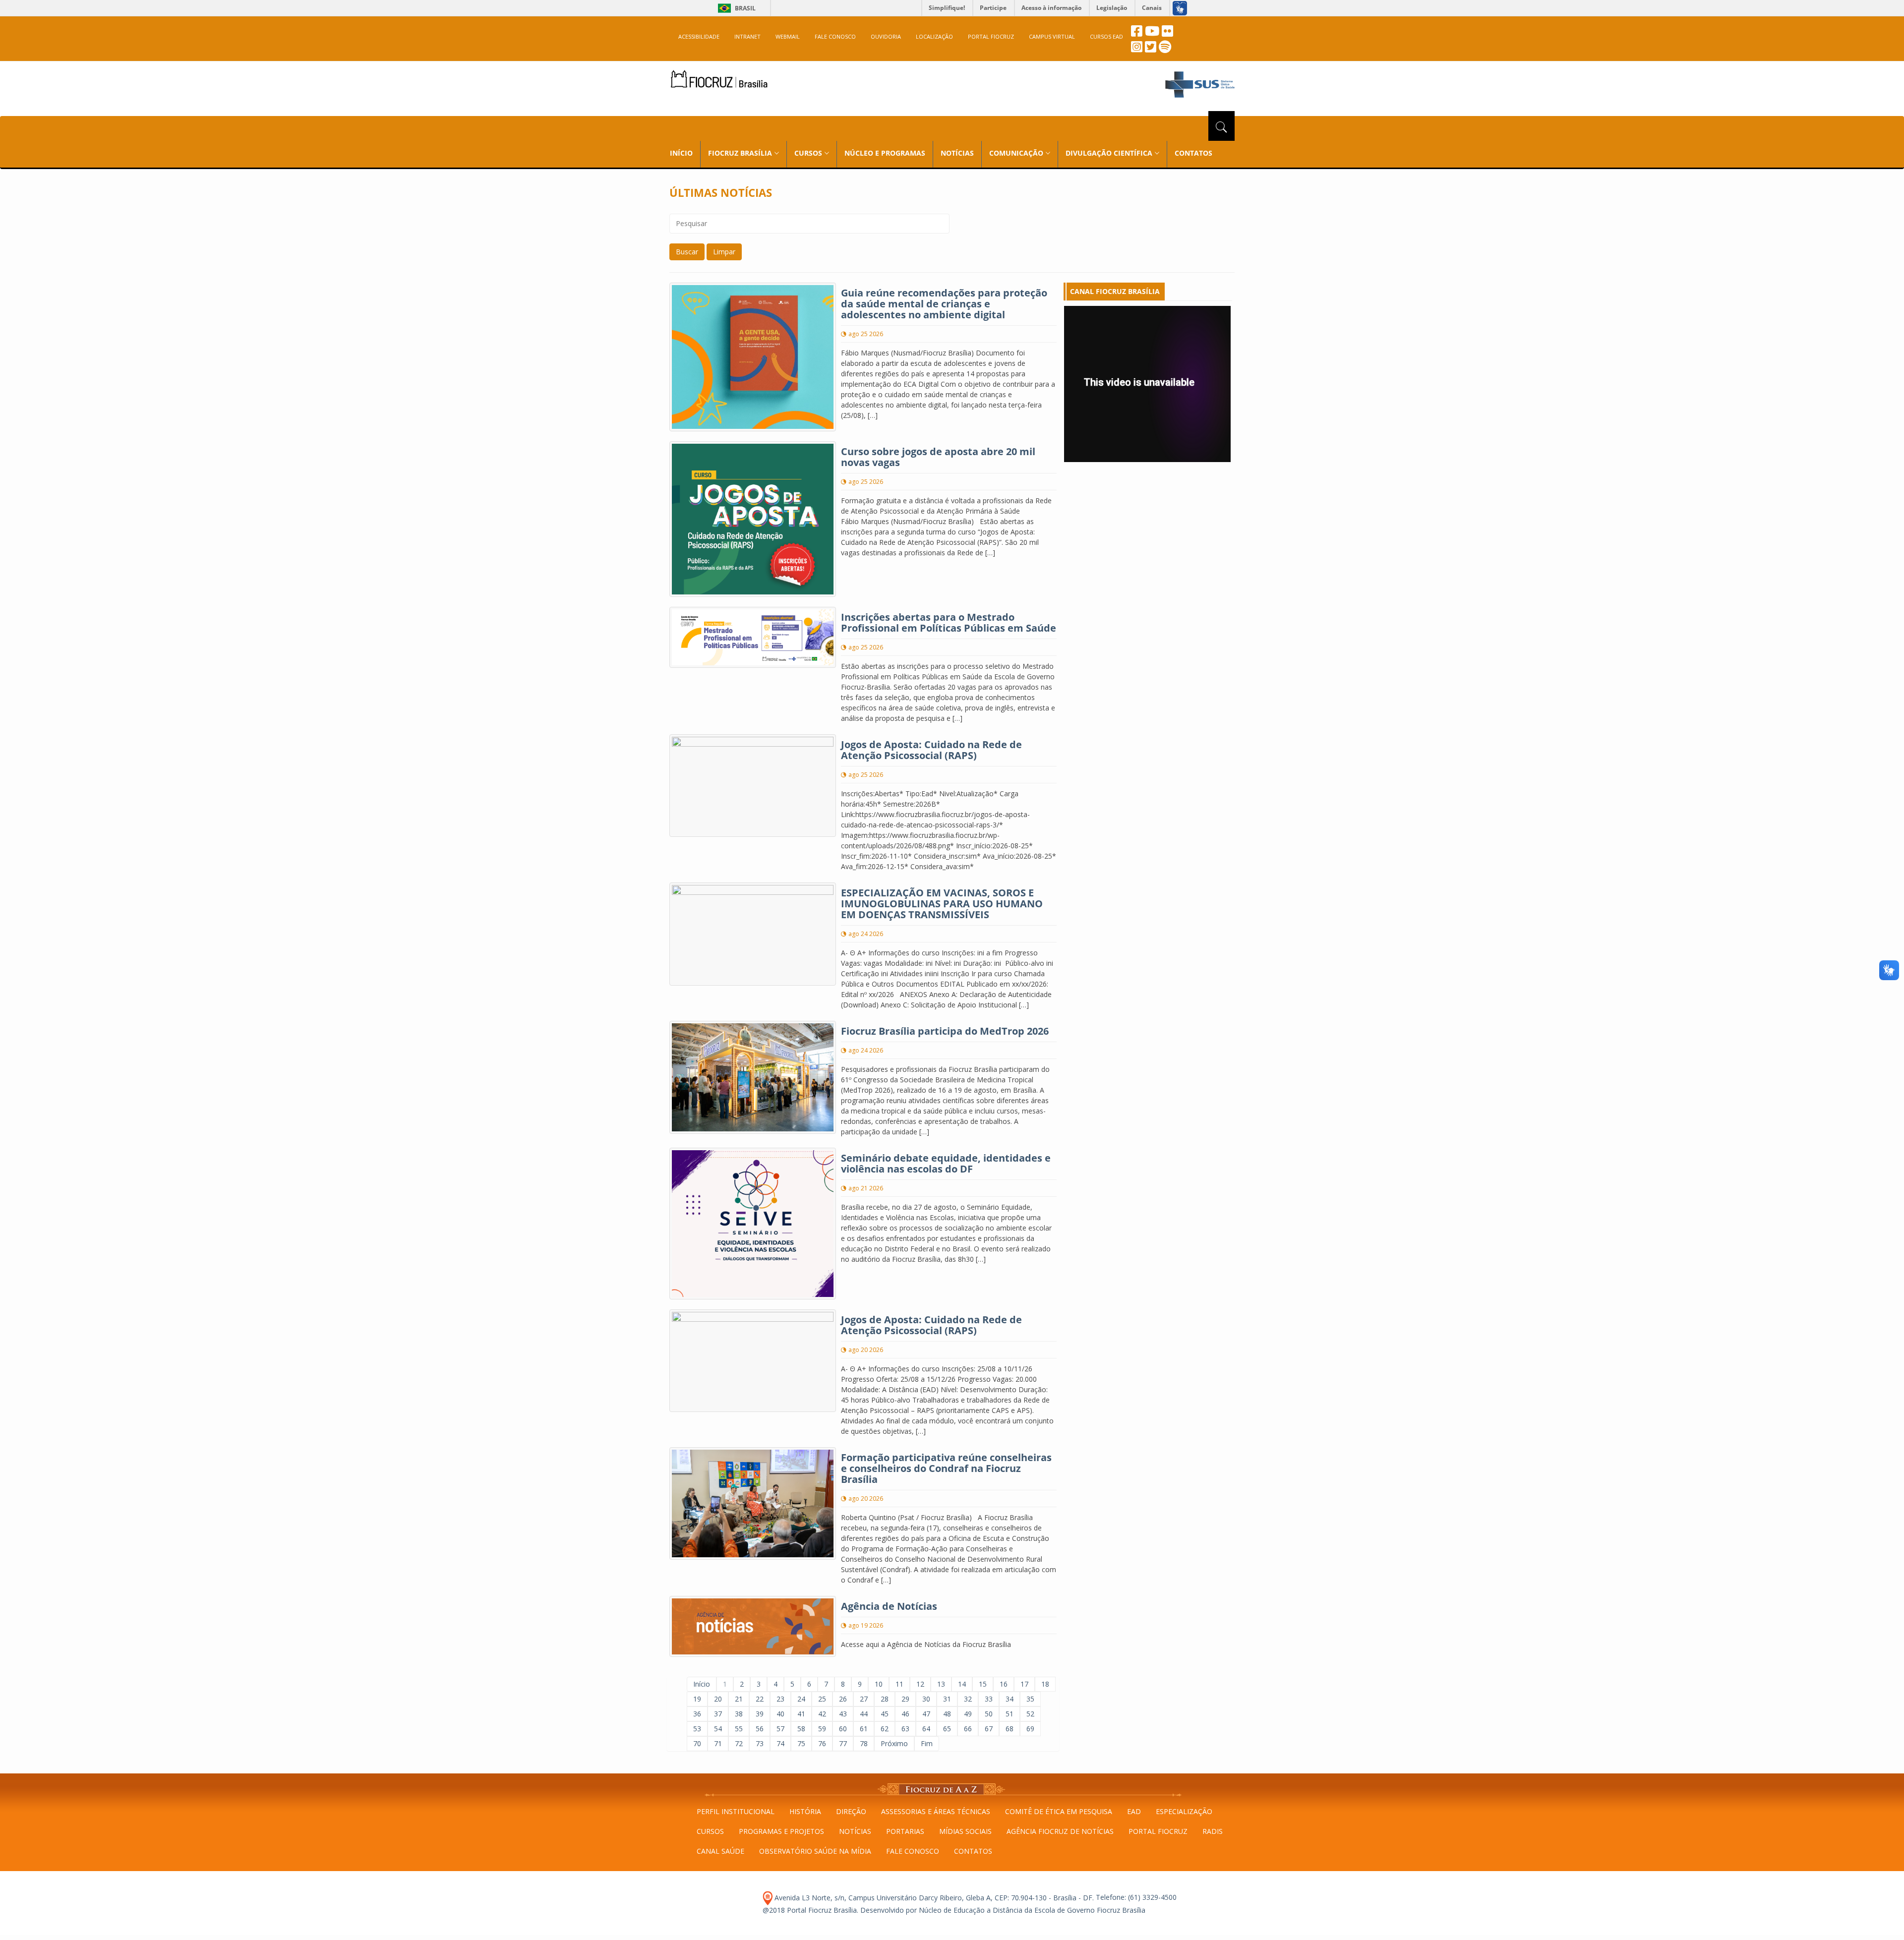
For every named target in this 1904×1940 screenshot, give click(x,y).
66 (968, 1729)
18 (1045, 1684)
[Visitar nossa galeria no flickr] (1167, 33)
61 (864, 1729)
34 (1010, 1699)
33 (989, 1699)
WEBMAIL (788, 36)
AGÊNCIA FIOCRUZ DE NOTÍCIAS (1060, 1831)
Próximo (894, 1743)
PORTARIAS (905, 1831)
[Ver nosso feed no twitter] (1151, 49)
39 (760, 1714)
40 (780, 1714)
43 (843, 1714)
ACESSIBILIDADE (699, 36)
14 (962, 1684)
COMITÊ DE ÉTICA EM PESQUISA (1059, 1811)
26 (843, 1699)
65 (947, 1729)
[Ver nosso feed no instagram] (1137, 49)
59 (822, 1729)
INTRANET (747, 36)
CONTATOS (1193, 153)
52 (1030, 1714)
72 (739, 1743)
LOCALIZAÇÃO (934, 36)
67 (989, 1729)
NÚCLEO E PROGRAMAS (885, 153)
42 (822, 1714)
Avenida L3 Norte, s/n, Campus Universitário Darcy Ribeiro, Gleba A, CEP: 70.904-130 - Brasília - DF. (933, 1898)
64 (926, 1729)
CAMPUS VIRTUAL (1052, 36)
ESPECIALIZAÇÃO (1184, 1811)
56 (760, 1729)
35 (1030, 1699)
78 (864, 1743)
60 (843, 1729)
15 (983, 1684)
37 (718, 1714)
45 (885, 1714)
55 (739, 1729)
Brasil (735, 8)
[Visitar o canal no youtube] (1152, 33)
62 (885, 1729)
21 (739, 1699)
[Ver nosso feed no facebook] (1137, 33)
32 (968, 1699)
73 (760, 1743)
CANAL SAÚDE (720, 1851)
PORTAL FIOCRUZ (991, 36)
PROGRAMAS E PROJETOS (781, 1831)
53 (697, 1729)
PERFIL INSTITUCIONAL (736, 1811)
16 (1004, 1684)
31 (947, 1699)
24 (801, 1699)
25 (822, 1699)
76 (822, 1743)
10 (879, 1684)
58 (801, 1729)
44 (864, 1714)
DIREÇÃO (851, 1811)
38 (739, 1714)
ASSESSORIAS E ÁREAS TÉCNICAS (936, 1811)
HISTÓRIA (805, 1811)
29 (905, 1699)
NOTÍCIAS (957, 153)
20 (718, 1699)
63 (905, 1729)
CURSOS (710, 1831)
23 (780, 1699)
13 (941, 1684)
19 (697, 1699)
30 (926, 1699)
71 (718, 1743)
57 (780, 1729)
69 (1030, 1729)
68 (1010, 1729)
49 (968, 1714)
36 (697, 1714)
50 (989, 1714)
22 (760, 1699)
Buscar (687, 252)
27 (864, 1699)
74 (780, 1743)
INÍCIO (681, 153)
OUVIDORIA (886, 36)
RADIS (1213, 1831)
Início (702, 1684)
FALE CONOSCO (835, 36)
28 (885, 1699)
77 (843, 1743)
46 (905, 1714)
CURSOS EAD (1106, 36)
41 (801, 1714)
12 (920, 1684)
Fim (927, 1743)
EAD (1134, 1811)
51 (1010, 1714)
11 (899, 1684)
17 (1024, 1684)
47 (926, 1714)
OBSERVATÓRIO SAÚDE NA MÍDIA (815, 1851)
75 (801, 1743)
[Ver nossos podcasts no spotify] (1165, 49)
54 (718, 1729)
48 (947, 1714)
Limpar (724, 252)
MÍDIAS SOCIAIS (965, 1831)
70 (697, 1743)
